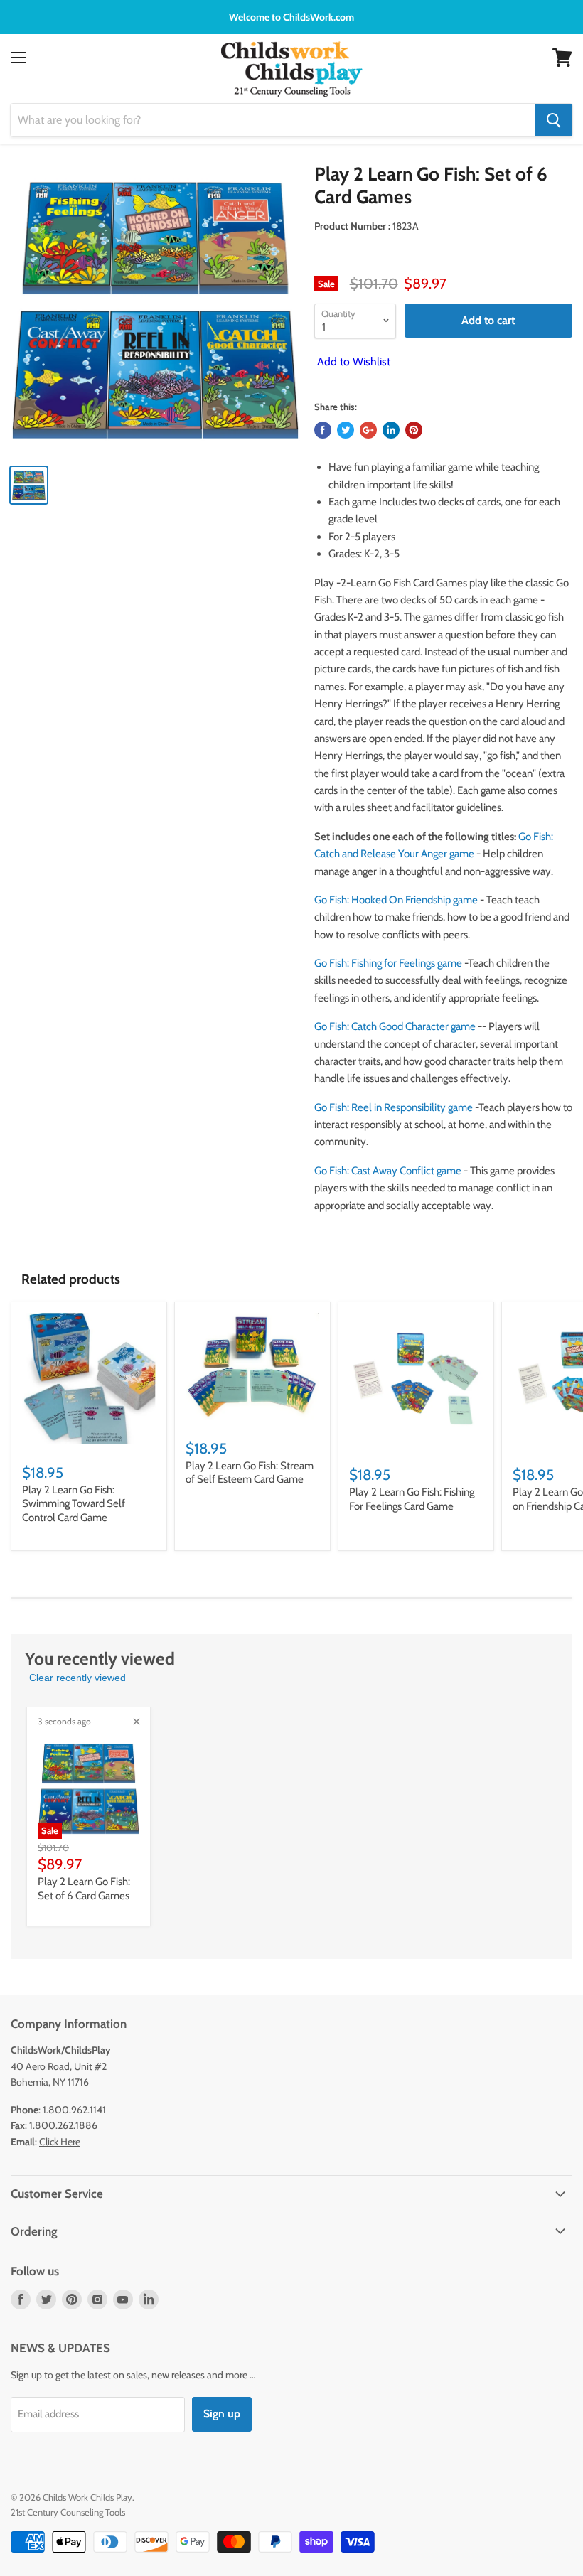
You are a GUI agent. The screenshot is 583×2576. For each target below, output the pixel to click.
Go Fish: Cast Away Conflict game (388, 1171)
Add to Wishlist (352, 361)
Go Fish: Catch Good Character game (395, 1026)
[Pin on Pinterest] (414, 430)
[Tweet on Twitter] (346, 430)
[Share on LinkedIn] (391, 430)
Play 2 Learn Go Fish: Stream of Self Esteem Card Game (250, 1473)
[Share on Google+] (368, 430)
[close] (137, 1722)
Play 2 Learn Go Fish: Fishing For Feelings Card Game (412, 1499)
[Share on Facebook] (323, 430)
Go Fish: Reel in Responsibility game (394, 1107)
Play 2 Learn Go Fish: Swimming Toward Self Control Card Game (74, 1504)
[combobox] (273, 120)
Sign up (222, 2414)
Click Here (60, 2142)
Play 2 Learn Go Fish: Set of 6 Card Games (84, 1889)
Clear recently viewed (77, 1678)
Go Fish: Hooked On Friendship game (396, 900)
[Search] (553, 120)
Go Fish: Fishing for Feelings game (388, 963)
